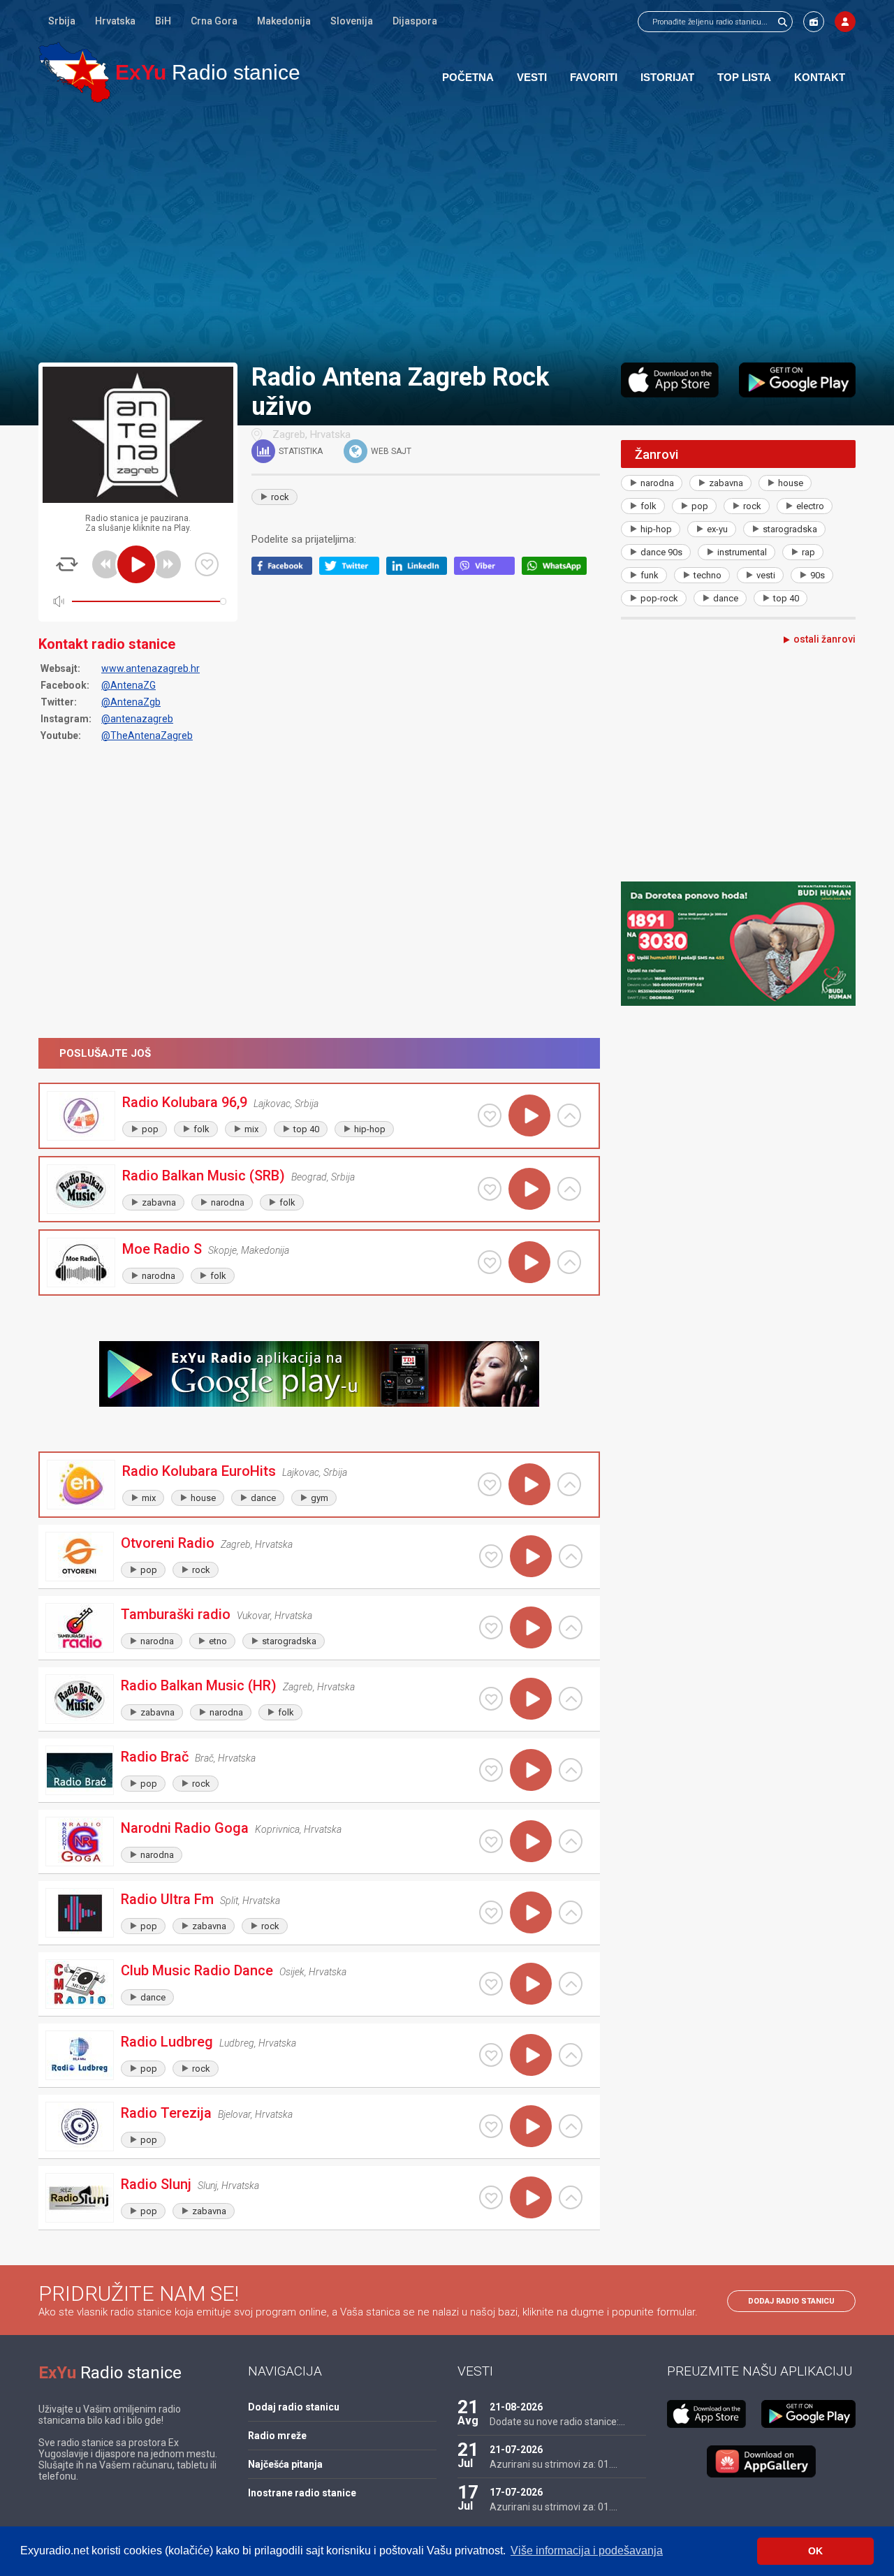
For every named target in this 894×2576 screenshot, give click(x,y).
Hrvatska (115, 21)
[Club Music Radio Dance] (80, 1984)
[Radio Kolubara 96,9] (81, 1116)
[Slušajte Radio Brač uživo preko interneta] (531, 1770)
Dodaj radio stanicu (791, 2301)
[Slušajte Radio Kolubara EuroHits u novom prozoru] (569, 1484)
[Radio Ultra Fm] (80, 1913)
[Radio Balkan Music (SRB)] (81, 1189)
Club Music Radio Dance (197, 1970)
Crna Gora (214, 21)
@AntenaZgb (131, 702)
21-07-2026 (516, 2450)
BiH (163, 21)
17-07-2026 (516, 2492)
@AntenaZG (129, 685)
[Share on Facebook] (285, 571)
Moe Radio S (162, 1249)
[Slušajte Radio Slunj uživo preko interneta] (531, 2197)
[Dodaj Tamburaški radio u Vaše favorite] (491, 1627)
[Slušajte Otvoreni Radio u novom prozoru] (571, 1556)
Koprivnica (277, 1829)
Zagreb (289, 434)
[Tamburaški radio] (80, 1628)
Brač (204, 1758)
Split (229, 1901)
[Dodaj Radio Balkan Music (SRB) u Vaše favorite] (490, 1189)
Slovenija (352, 21)
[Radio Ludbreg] (80, 2055)
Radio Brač (155, 1757)
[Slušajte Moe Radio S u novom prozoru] (569, 1262)
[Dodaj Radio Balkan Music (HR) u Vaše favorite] (491, 1699)
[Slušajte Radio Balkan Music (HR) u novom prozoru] (571, 1699)
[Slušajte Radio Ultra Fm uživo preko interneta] (531, 1912)
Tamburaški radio (176, 1614)
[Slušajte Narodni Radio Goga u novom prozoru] (571, 1841)
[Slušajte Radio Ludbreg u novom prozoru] (571, 2055)
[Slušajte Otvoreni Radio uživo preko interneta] (531, 1556)
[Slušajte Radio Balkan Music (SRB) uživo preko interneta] (529, 1189)
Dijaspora (415, 21)
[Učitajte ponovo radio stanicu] (67, 564)
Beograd (309, 1177)
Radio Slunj (156, 2184)
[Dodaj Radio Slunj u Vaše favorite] (491, 2197)
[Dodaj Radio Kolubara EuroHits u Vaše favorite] (490, 1484)
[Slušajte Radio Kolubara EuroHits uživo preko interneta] (529, 1484)
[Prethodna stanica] (106, 564)
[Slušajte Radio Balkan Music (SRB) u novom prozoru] (569, 1189)
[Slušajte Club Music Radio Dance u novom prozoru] (571, 1984)
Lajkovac (272, 1104)
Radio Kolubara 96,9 (185, 1102)
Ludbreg (237, 2043)
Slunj (207, 2186)
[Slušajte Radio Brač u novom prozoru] (571, 1770)
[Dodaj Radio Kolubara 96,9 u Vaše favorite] (490, 1115)
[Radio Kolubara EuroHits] (81, 1485)
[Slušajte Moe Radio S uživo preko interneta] (529, 1262)
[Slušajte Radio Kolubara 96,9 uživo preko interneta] (529, 1115)
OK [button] (815, 2551)
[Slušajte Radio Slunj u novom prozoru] (571, 2197)
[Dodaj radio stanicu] (814, 22)
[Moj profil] (845, 22)
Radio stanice (208, 72)
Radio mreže (277, 2436)
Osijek (292, 1972)
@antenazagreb (137, 719)
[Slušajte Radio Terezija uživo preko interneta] (531, 2126)
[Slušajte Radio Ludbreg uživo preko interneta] (531, 2055)
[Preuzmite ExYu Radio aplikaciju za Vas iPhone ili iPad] (670, 380)
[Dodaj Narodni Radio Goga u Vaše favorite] (491, 1841)
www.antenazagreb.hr (151, 668)
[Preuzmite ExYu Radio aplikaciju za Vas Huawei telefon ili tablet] (761, 2461)
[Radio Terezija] (80, 2127)
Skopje (222, 1250)
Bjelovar (234, 2114)
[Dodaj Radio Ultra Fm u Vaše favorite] (491, 1912)
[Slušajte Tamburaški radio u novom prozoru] (571, 1627)
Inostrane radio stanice (302, 2493)
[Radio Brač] (80, 1770)
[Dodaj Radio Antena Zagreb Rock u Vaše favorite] (207, 564)
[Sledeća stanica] (167, 564)
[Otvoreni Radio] (80, 1557)
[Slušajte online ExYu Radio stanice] (74, 72)
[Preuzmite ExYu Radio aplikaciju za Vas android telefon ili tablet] (797, 380)
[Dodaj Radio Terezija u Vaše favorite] (491, 2126)
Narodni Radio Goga (185, 1828)
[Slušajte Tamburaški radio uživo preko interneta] (531, 1627)
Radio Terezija (166, 2113)
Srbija (62, 21)
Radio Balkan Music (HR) (199, 1685)
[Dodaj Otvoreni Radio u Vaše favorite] (491, 1556)
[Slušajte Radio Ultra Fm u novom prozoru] (571, 1912)
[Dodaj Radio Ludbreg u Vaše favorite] (491, 2055)
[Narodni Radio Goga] (80, 1842)
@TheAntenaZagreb (147, 736)
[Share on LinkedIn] (420, 571)
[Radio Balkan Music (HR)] (80, 1699)
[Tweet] (353, 571)
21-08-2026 (516, 2407)
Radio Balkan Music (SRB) (204, 1176)
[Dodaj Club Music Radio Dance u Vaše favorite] (491, 1984)
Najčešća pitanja (285, 2464)
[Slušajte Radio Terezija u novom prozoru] (571, 2126)
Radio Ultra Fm (167, 1899)
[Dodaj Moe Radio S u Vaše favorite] (490, 1262)
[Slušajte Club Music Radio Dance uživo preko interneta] (531, 1984)
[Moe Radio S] (81, 1263)
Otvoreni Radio (168, 1543)
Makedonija (284, 21)
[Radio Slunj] (80, 2198)
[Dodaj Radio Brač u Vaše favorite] (491, 1770)
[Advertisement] (447, 232)
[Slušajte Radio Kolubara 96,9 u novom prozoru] (569, 1115)
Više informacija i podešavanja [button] (587, 2551)
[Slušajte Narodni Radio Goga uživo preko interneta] (531, 1841)
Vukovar (254, 1616)
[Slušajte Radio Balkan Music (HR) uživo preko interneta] (531, 1699)
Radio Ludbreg (167, 2042)
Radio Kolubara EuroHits (199, 1471)
